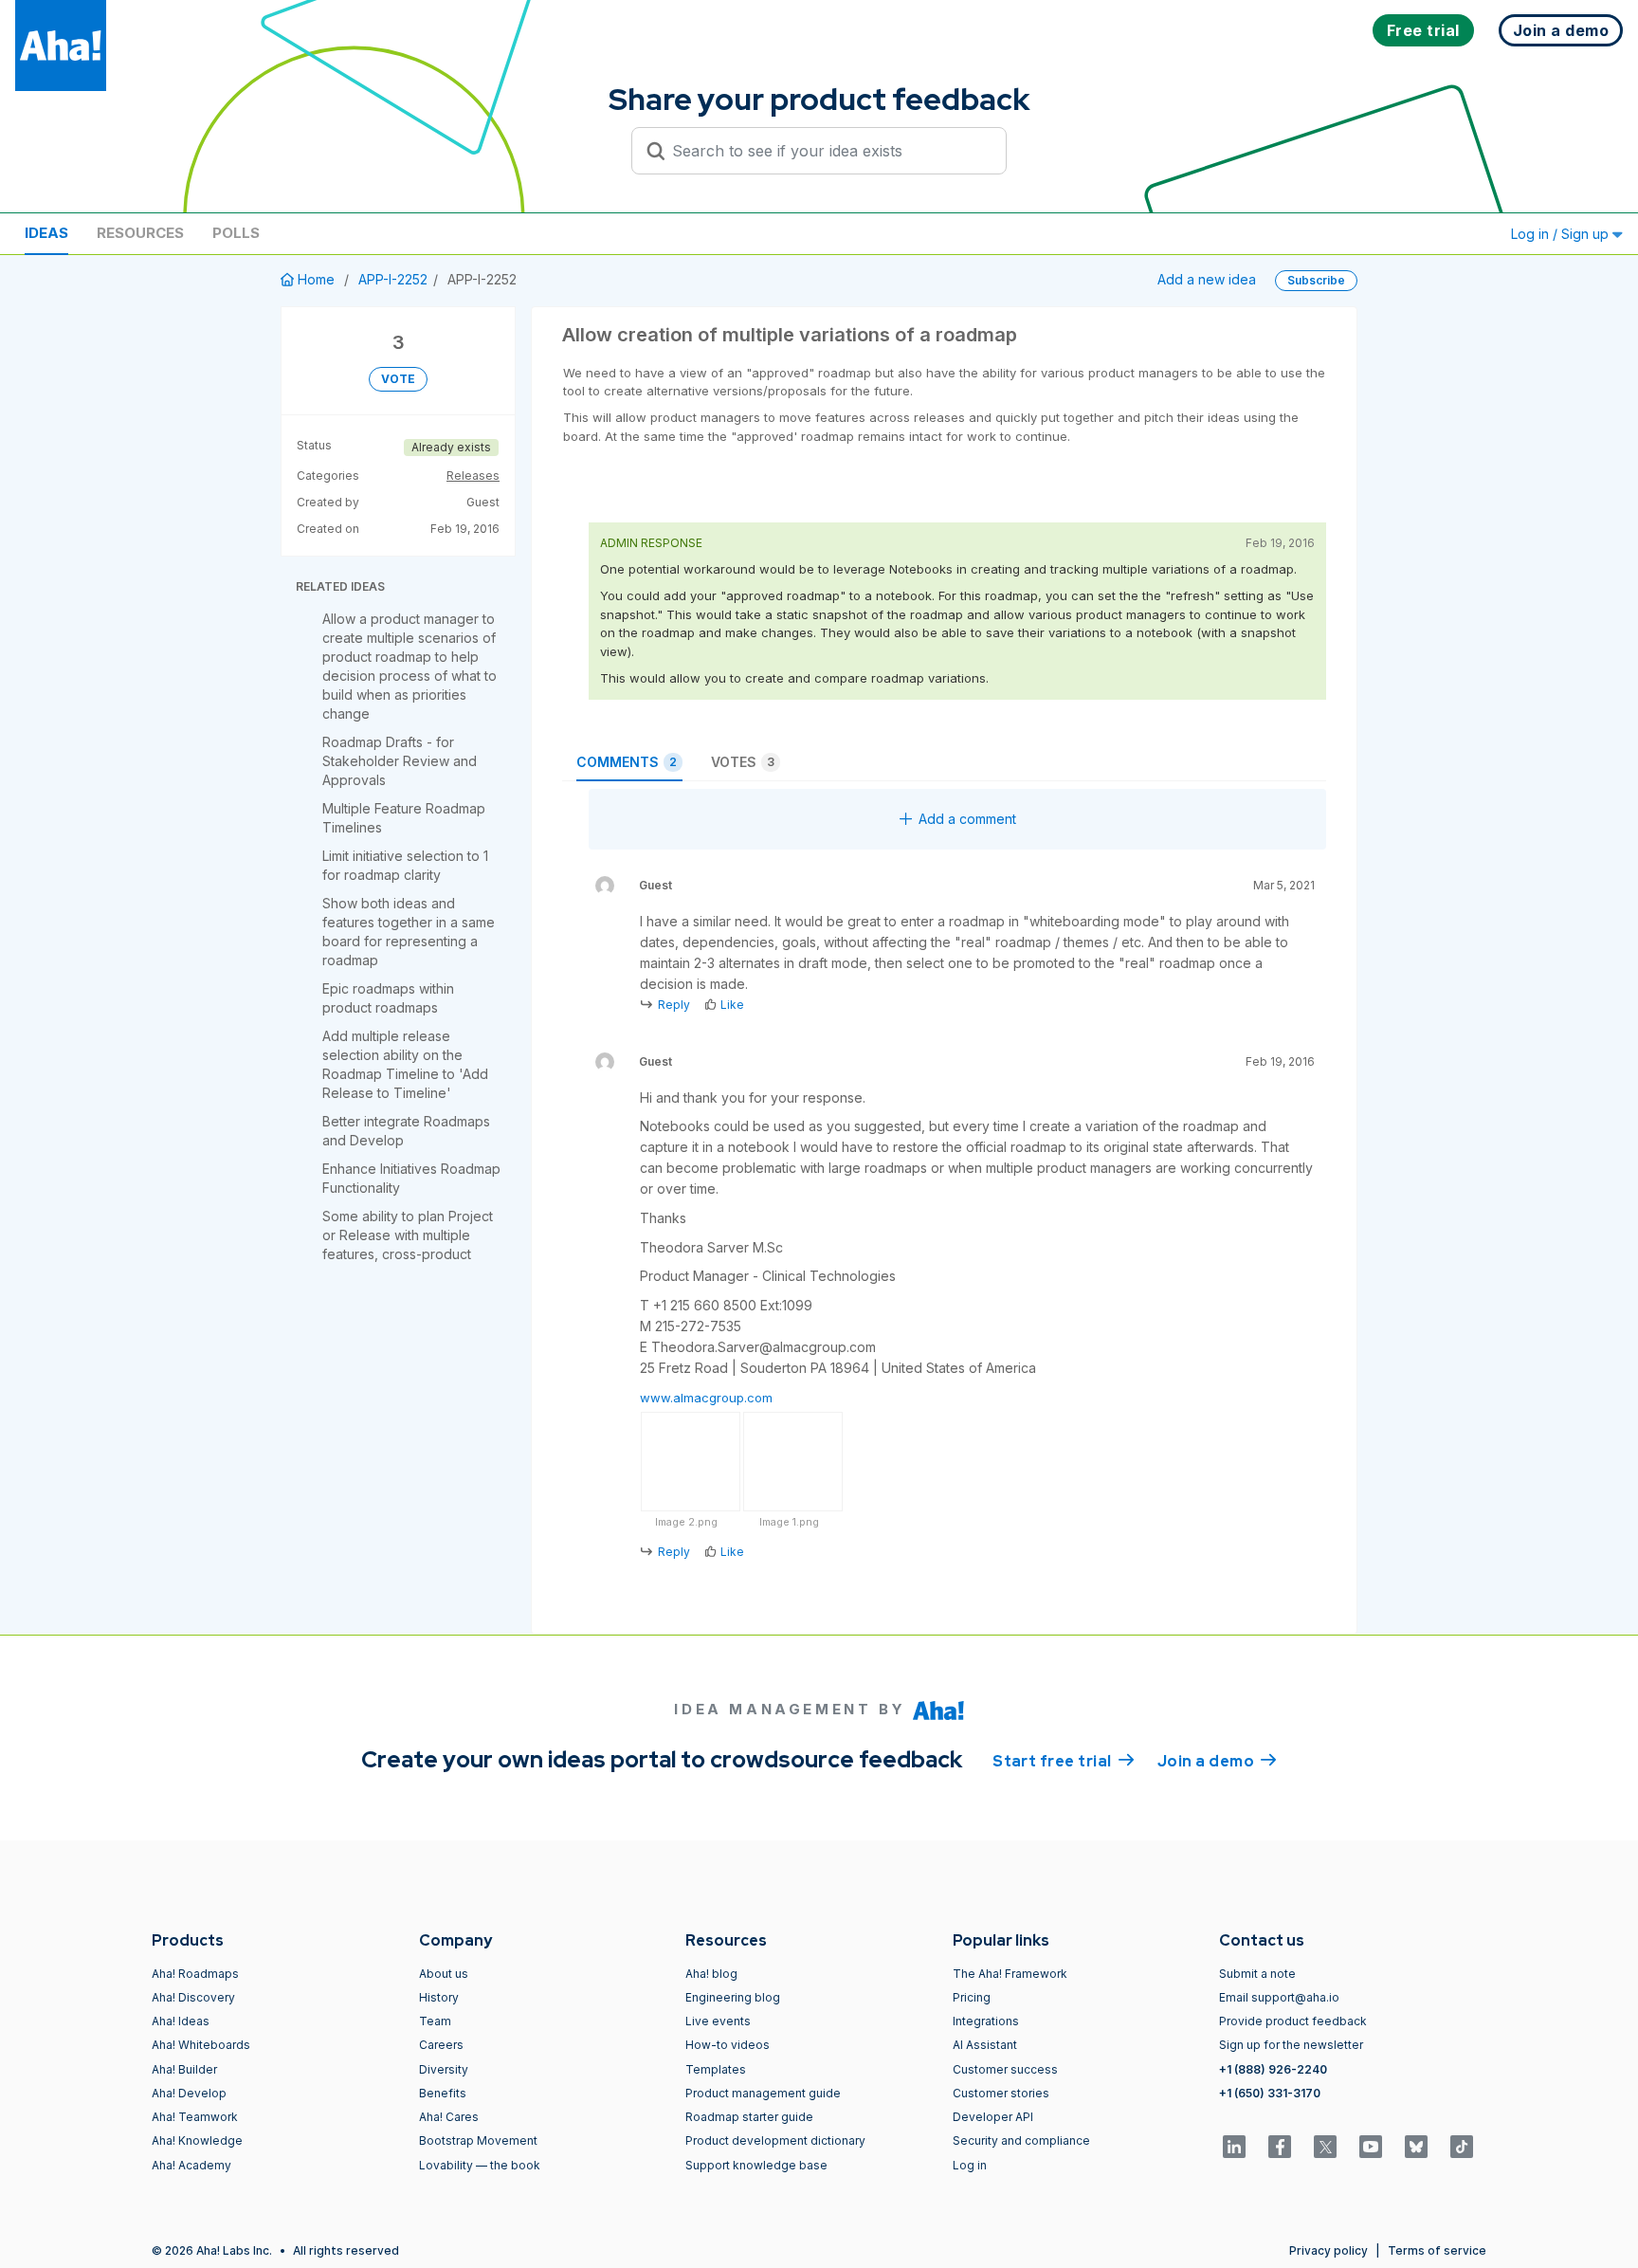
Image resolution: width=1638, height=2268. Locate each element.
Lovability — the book (480, 2165)
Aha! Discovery (193, 1997)
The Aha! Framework (1010, 1974)
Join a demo (1217, 1761)
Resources (140, 233)
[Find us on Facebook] (1280, 2147)
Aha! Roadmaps (195, 1974)
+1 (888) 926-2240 (1273, 2069)
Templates (716, 2069)
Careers (441, 2045)
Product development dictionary (775, 2140)
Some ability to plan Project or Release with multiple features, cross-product (408, 1235)
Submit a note (1257, 1974)
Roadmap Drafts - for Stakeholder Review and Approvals (400, 761)
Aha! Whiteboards (201, 2045)
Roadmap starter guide (749, 2117)
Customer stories (1001, 2093)
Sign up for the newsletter (1291, 2045)
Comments (627, 762)
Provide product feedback (1293, 2021)
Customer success (1005, 2069)
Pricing (972, 1997)
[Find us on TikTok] (1462, 2147)
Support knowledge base (756, 2165)
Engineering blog (733, 1997)
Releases (473, 476)
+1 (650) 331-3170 (1270, 2093)
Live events (718, 2021)
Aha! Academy (191, 2165)
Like (732, 1005)
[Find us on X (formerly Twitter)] (1325, 2147)
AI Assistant (985, 2045)
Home (316, 279)
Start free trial (1064, 1761)
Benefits (443, 2093)
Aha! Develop (189, 2093)
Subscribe (1316, 280)
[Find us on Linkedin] (1234, 2147)
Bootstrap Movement (478, 2140)
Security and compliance (1021, 2140)
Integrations (986, 2021)
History (439, 1997)
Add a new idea (1207, 279)
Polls (236, 233)
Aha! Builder (184, 2069)
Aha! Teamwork (195, 2117)
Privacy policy (1329, 2250)
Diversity (444, 2069)
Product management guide (763, 2093)
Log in (970, 2165)
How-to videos (728, 2045)
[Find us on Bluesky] (1416, 2147)
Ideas (46, 233)
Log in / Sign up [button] (1562, 234)
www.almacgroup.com (706, 1398)
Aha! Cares (449, 2117)
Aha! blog (711, 1974)
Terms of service (1437, 2250)
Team (435, 2021)
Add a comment (967, 819)
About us (444, 1974)
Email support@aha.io (1279, 1997)
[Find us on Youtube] (1371, 2147)
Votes (743, 762)
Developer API (993, 2117)
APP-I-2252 (393, 279)
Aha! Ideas (181, 2021)
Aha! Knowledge (197, 2140)
